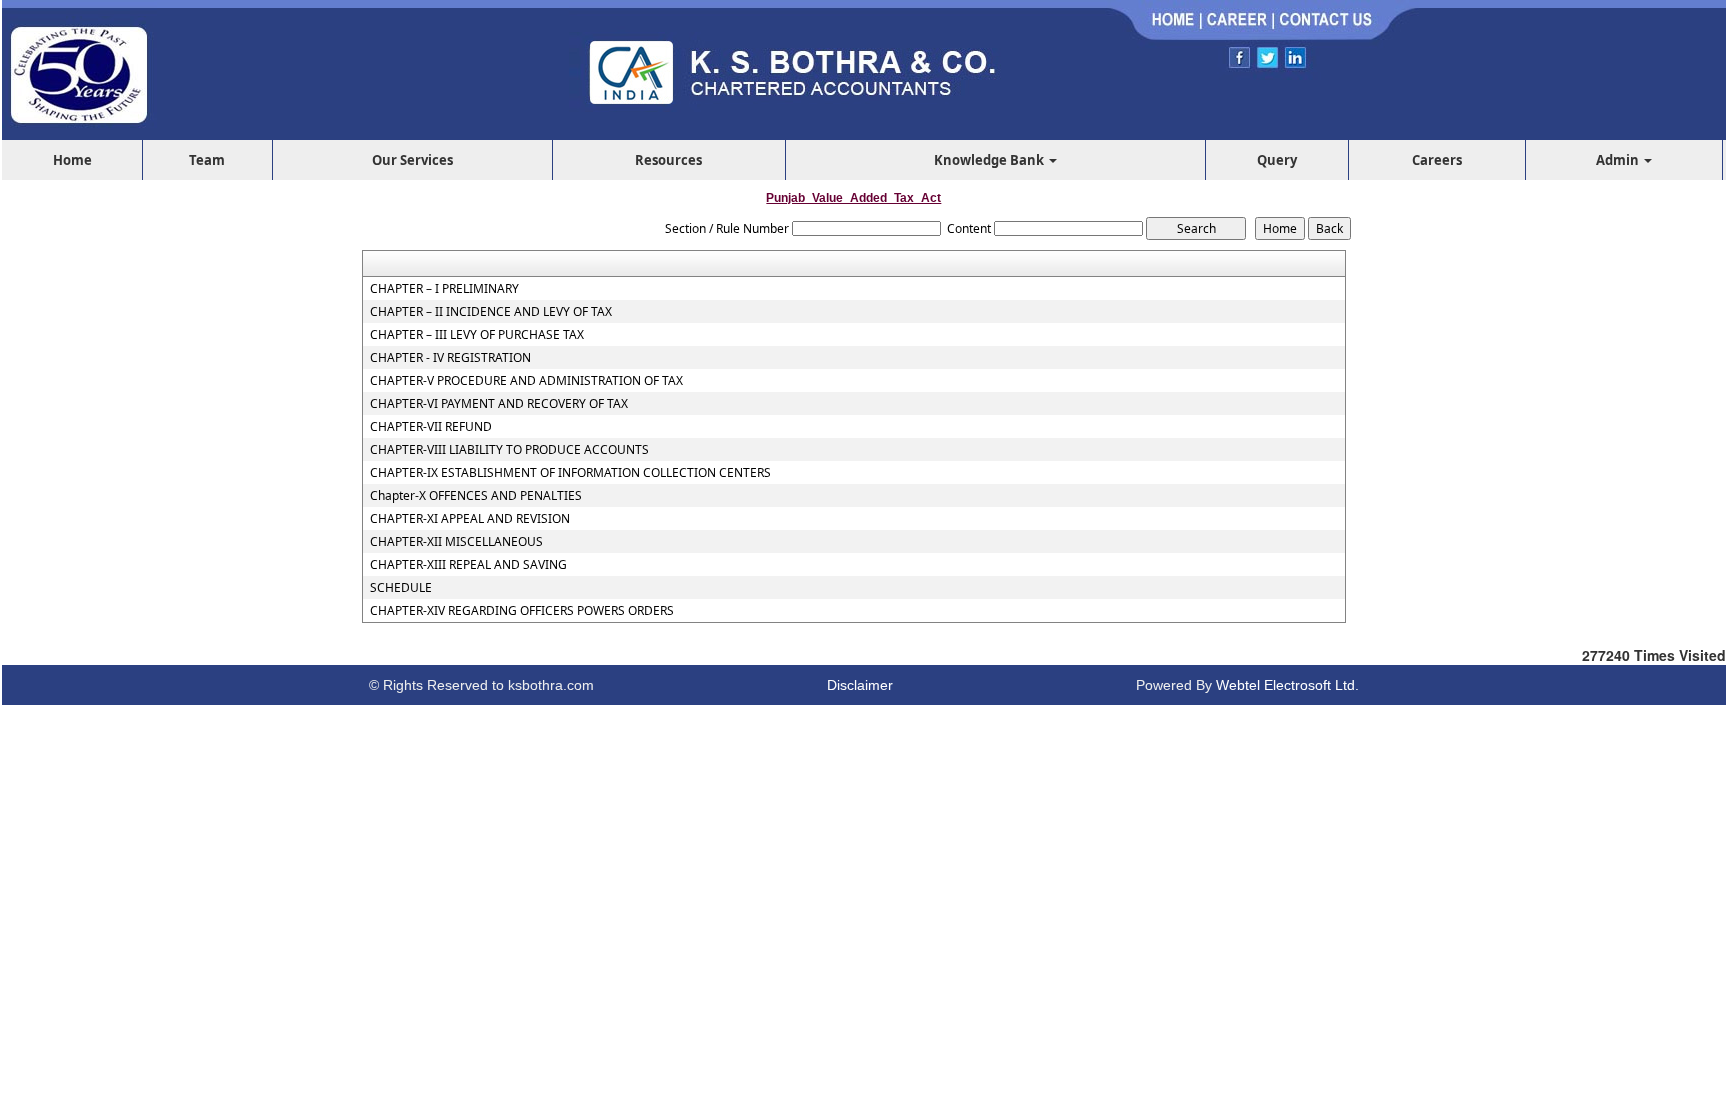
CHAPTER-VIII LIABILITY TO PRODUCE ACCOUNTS (509, 450)
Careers (1437, 160)
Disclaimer (860, 685)
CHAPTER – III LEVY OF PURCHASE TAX (477, 335)
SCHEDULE (401, 588)
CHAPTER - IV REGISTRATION (450, 358)
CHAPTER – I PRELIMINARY (444, 289)
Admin (1619, 160)
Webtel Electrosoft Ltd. (1287, 685)
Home (72, 160)
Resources (668, 160)
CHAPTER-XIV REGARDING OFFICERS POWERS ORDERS (522, 611)
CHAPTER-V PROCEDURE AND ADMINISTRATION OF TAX (526, 381)
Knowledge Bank (990, 160)
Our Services (412, 160)
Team (207, 160)
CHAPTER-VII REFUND (431, 427)
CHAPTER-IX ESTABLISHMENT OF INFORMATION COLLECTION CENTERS (570, 473)
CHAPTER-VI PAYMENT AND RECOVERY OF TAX (499, 404)
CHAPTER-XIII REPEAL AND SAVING (468, 565)
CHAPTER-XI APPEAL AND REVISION (470, 519)
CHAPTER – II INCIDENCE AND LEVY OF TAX (491, 312)
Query (1277, 160)
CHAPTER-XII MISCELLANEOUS (456, 542)
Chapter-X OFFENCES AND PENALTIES (476, 496)
